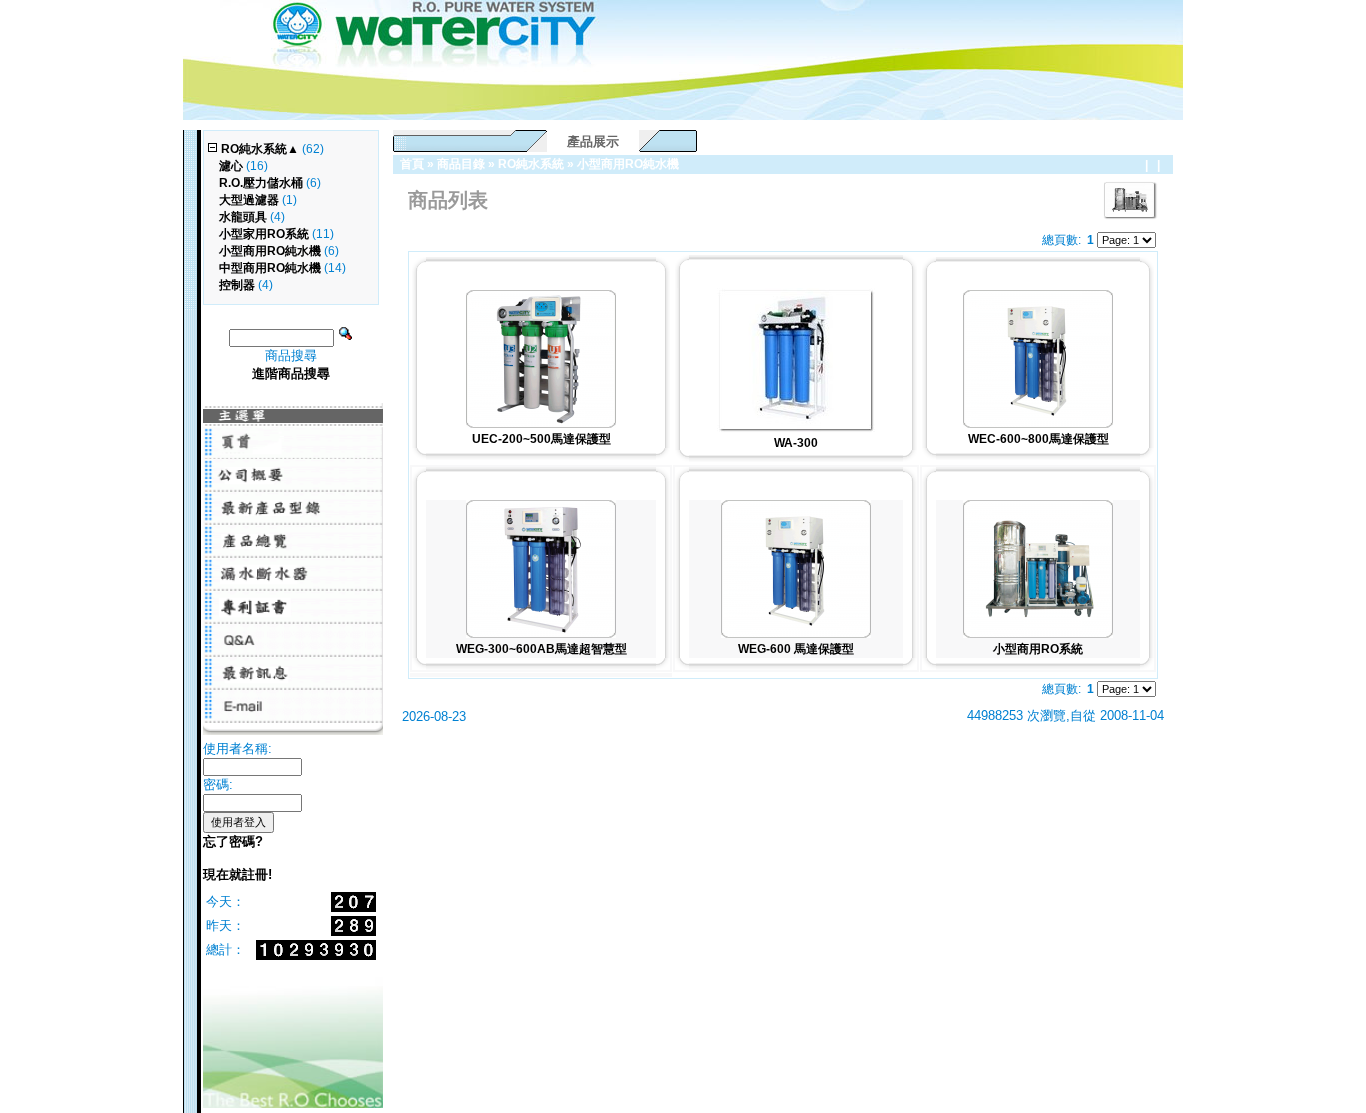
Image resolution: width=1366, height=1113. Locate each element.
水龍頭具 (243, 217)
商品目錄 (461, 164)
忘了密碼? (233, 841)
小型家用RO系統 (264, 234)
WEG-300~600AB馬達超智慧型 (541, 649)
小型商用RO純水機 (628, 164)
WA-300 (796, 443)
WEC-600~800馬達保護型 (1038, 439)
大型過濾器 (249, 200)
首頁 (412, 164)
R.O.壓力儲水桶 (261, 183)
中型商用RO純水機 (270, 268)
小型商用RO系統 (1038, 649)
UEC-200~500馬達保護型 (541, 439)
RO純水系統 (531, 164)
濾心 (231, 166)
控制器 (237, 285)
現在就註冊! (237, 874)
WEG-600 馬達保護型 (796, 649)
